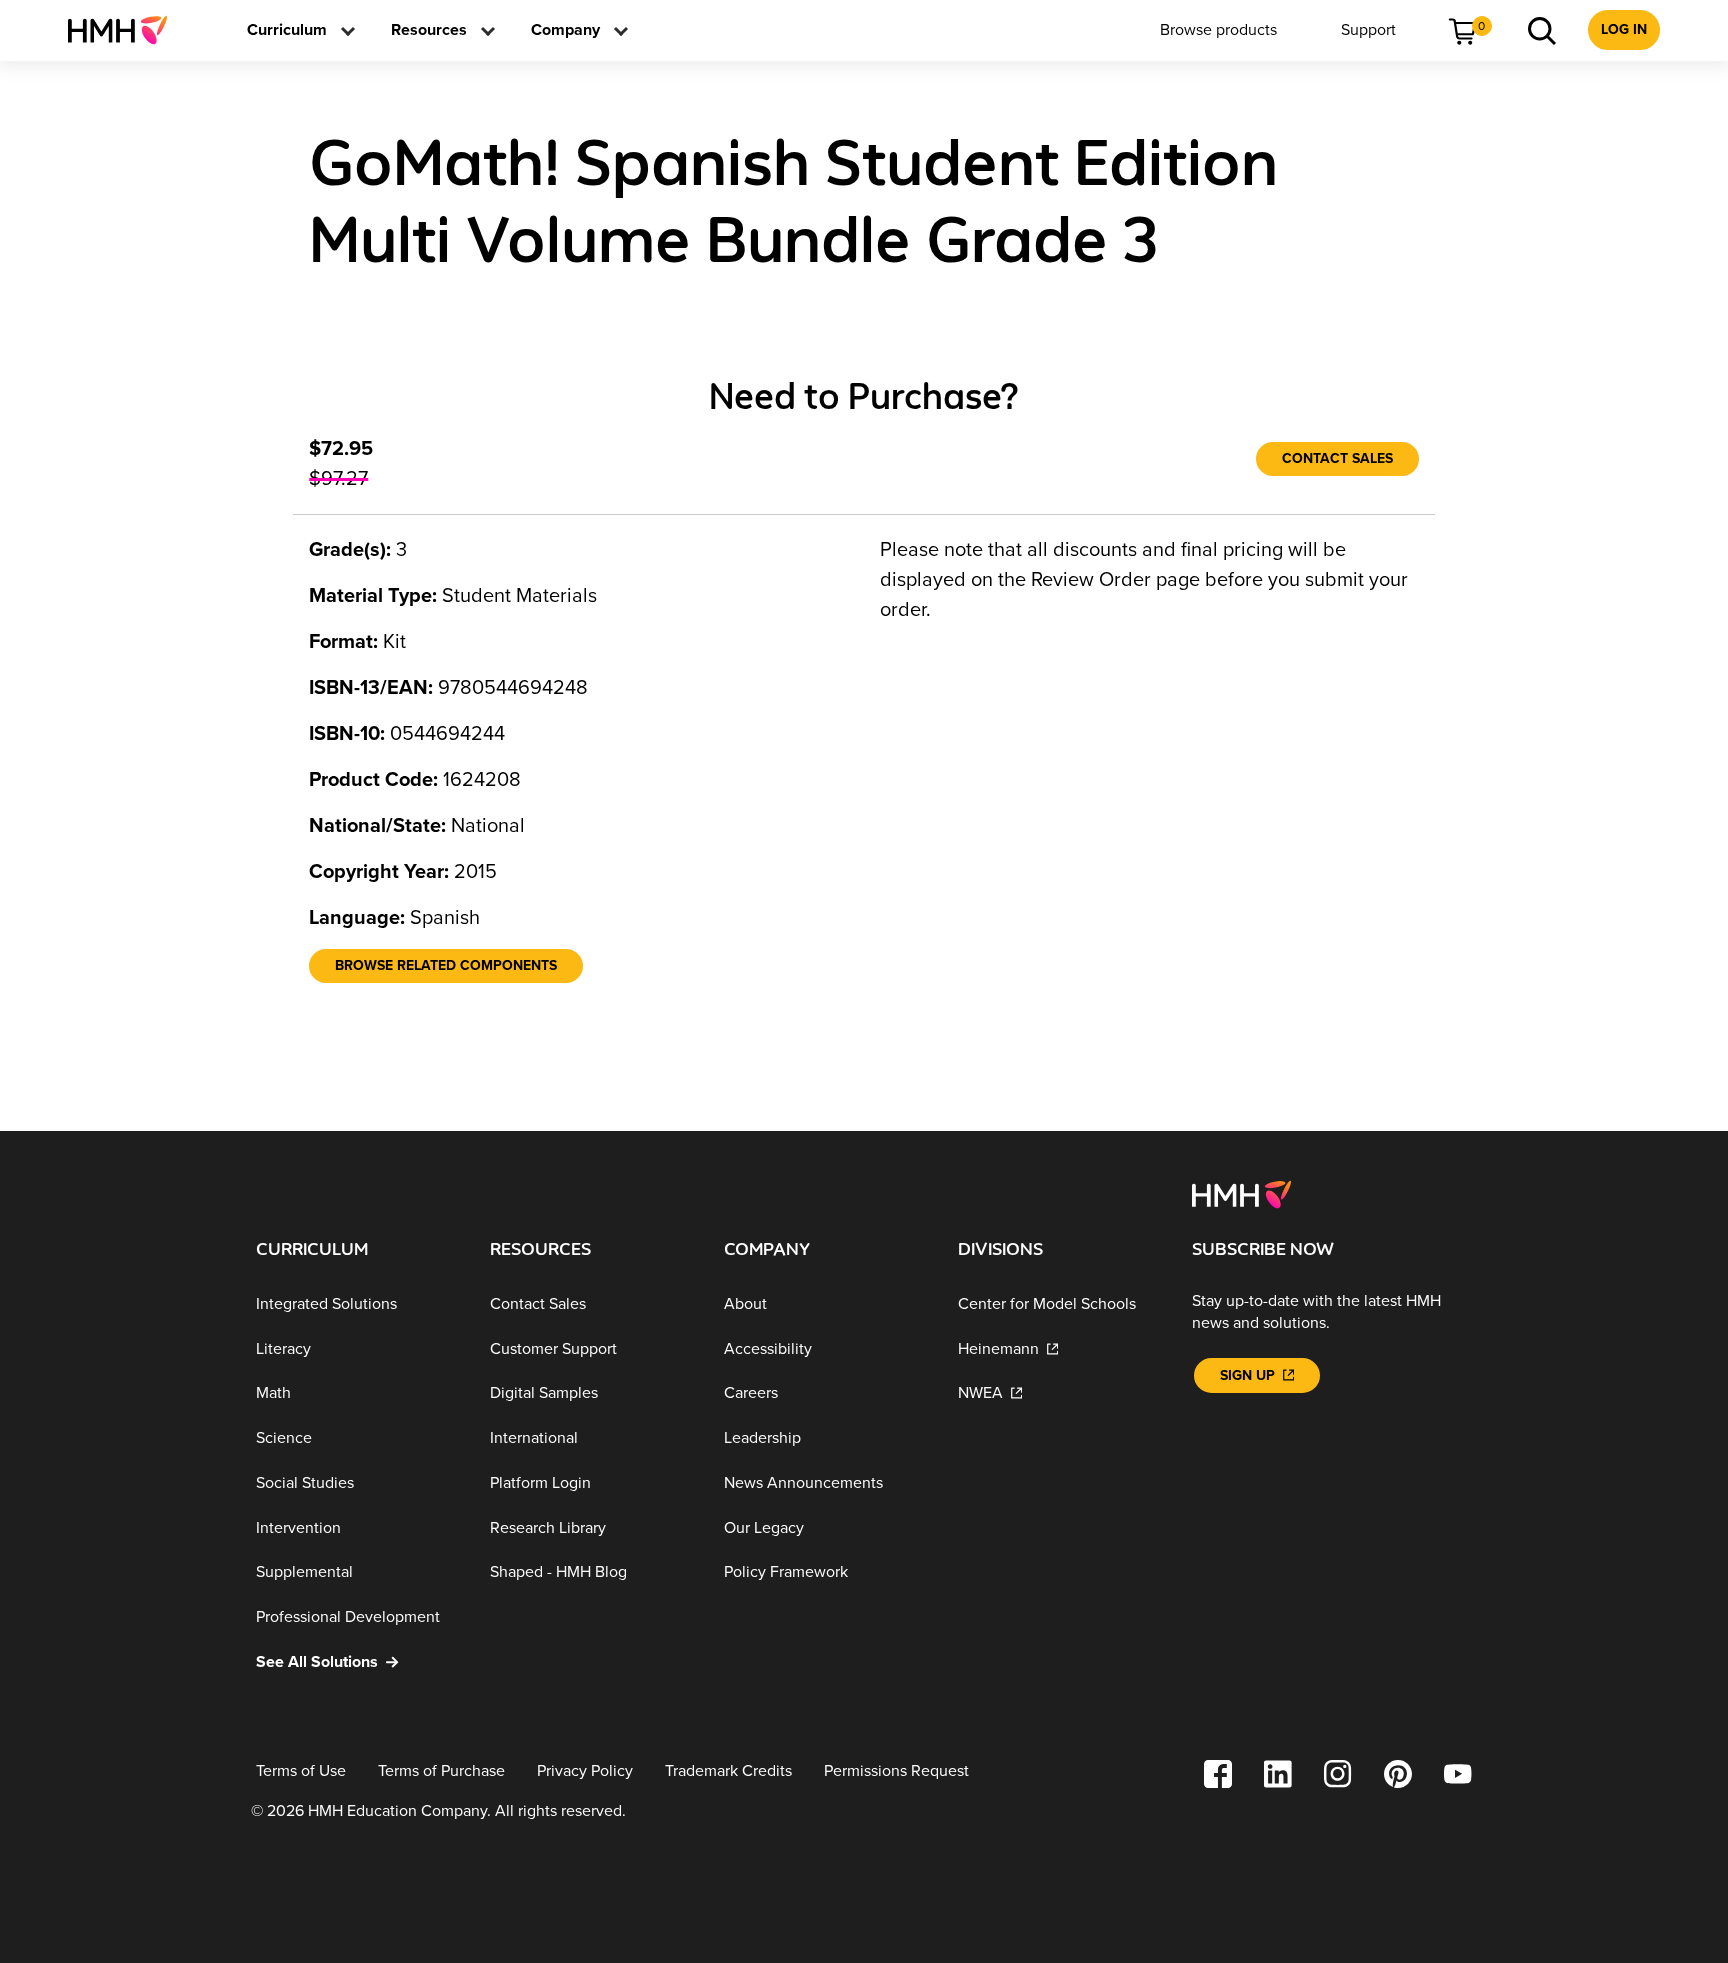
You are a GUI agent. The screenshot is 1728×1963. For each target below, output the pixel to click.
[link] (125, 30)
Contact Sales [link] (1337, 458)
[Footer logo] (1241, 1193)
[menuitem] (125, 30)
